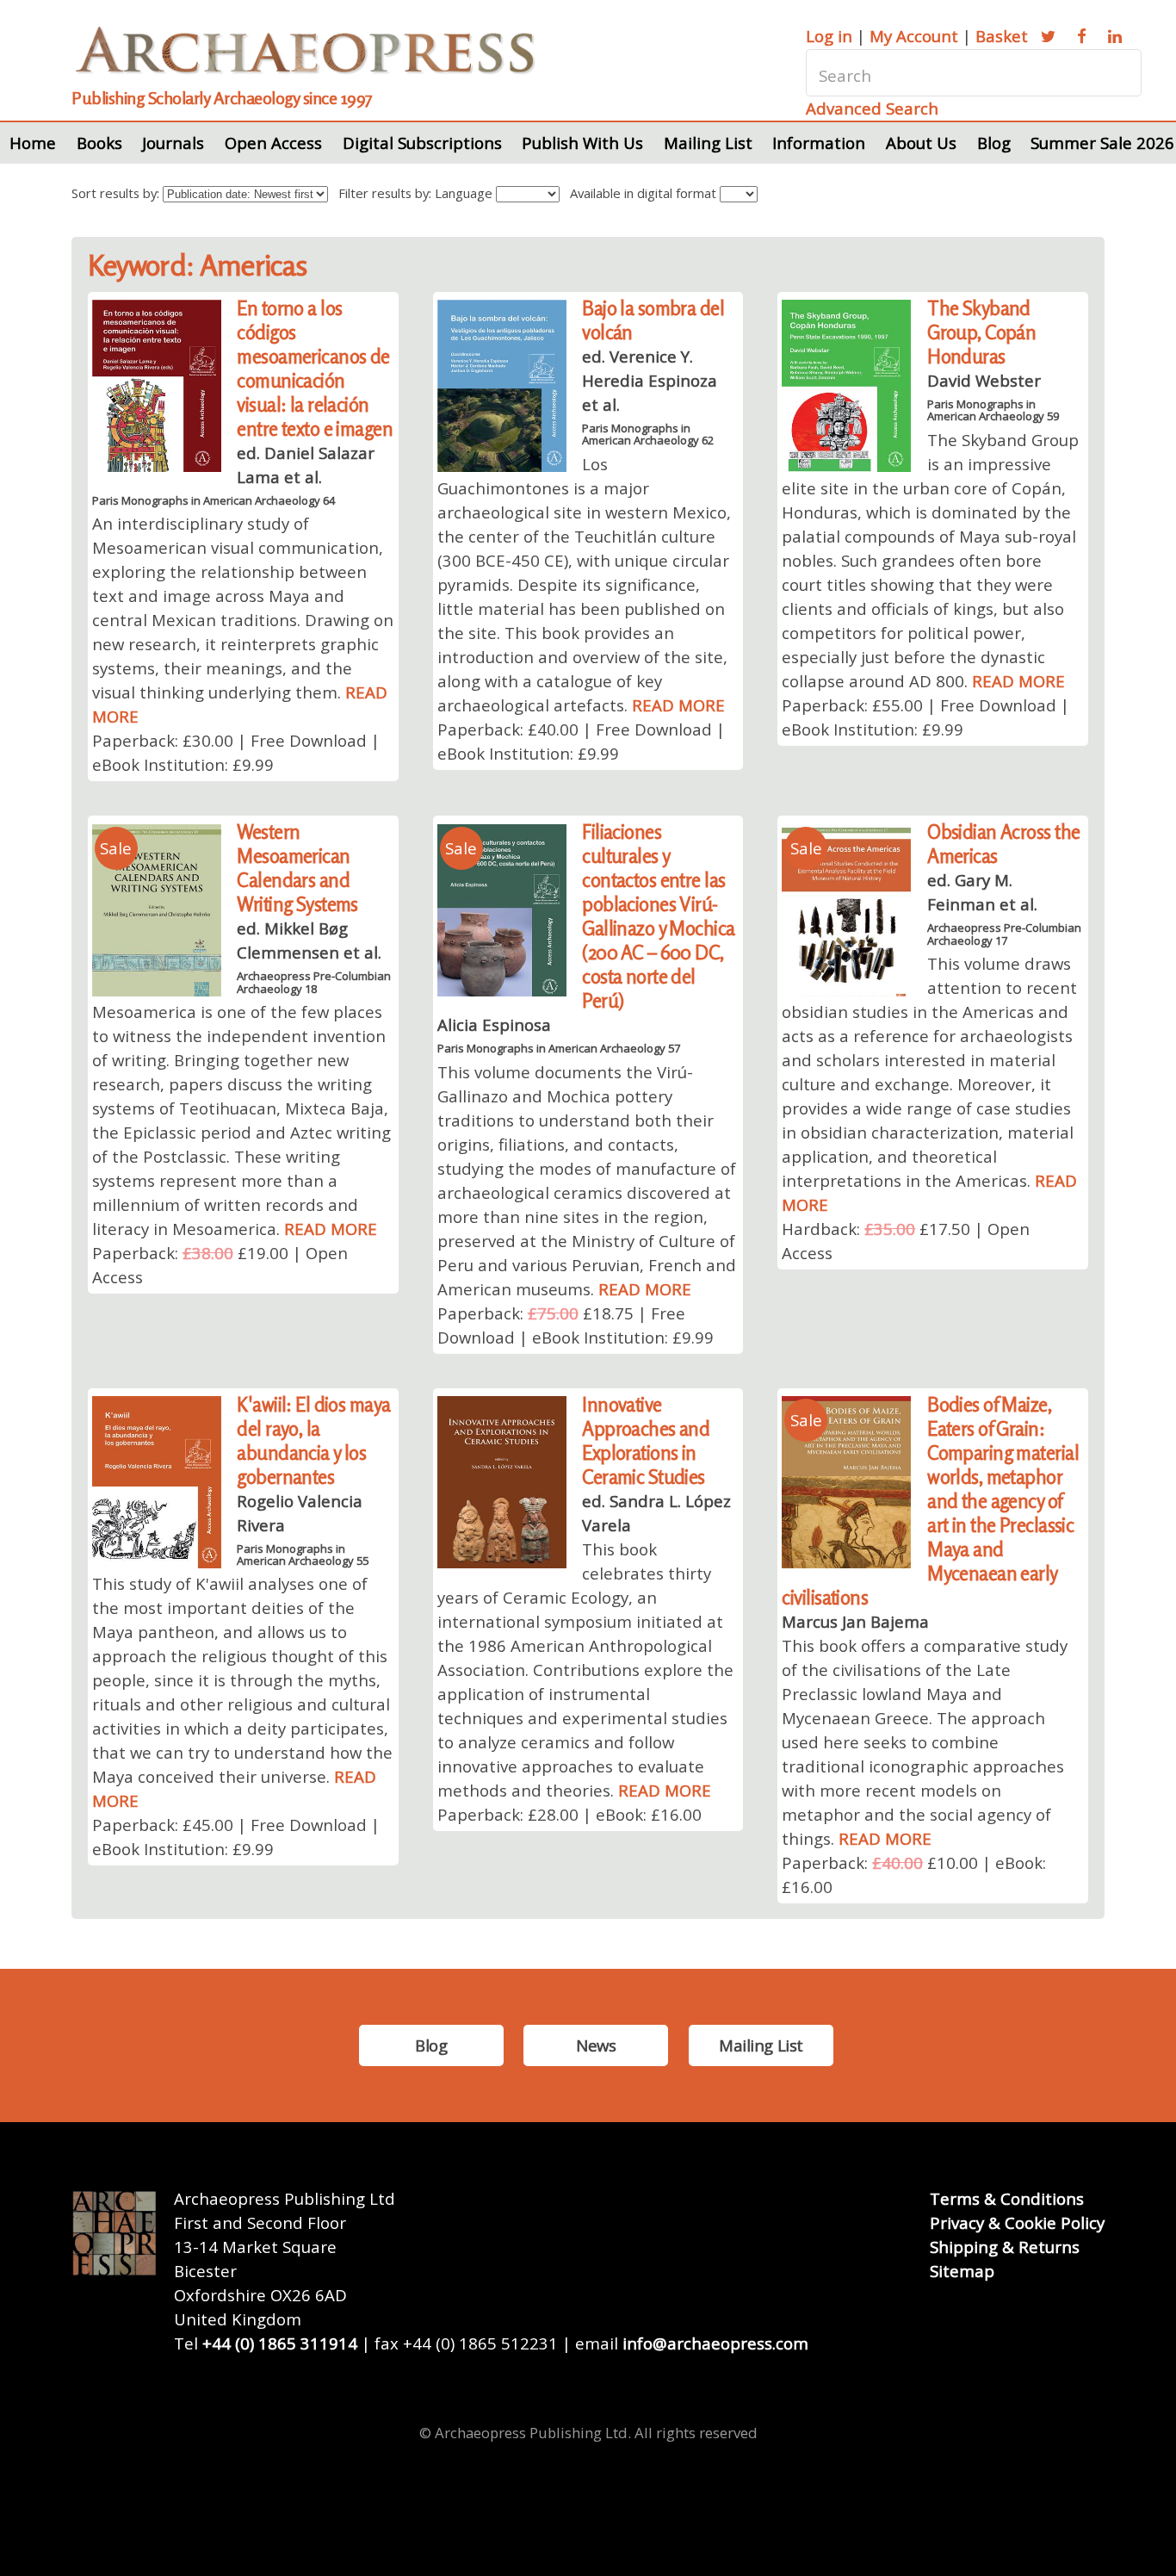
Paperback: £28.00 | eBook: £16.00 (569, 1814)
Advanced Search (872, 108)
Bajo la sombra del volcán (653, 320)
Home (33, 143)
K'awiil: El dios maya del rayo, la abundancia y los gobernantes (313, 1440)
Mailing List (708, 143)
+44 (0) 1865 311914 (280, 2343)
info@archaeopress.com (715, 2343)
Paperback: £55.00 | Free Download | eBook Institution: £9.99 (925, 717)
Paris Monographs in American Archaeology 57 (559, 1048)
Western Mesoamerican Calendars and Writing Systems (297, 868)
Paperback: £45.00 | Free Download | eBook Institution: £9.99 (236, 1837)
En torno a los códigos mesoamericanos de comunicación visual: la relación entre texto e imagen (315, 368)
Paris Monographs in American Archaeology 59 (993, 410)
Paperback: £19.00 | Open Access (220, 1265)
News (596, 2045)
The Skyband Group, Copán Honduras (981, 332)
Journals (173, 143)
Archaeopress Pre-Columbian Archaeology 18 (314, 982)
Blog (994, 143)
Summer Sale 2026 (1102, 143)
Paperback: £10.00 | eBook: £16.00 (914, 1875)
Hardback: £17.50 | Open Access (906, 1241)
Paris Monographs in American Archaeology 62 (648, 434)
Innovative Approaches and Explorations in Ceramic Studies (646, 1440)
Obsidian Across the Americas (1003, 844)
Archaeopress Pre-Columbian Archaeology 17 (1004, 934)
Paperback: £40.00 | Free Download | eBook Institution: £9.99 (581, 741)
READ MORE (678, 705)
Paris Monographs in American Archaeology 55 (303, 1555)
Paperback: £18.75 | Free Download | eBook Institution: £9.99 (576, 1325)
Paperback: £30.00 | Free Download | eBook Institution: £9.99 (236, 752)
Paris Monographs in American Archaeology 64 (214, 500)
